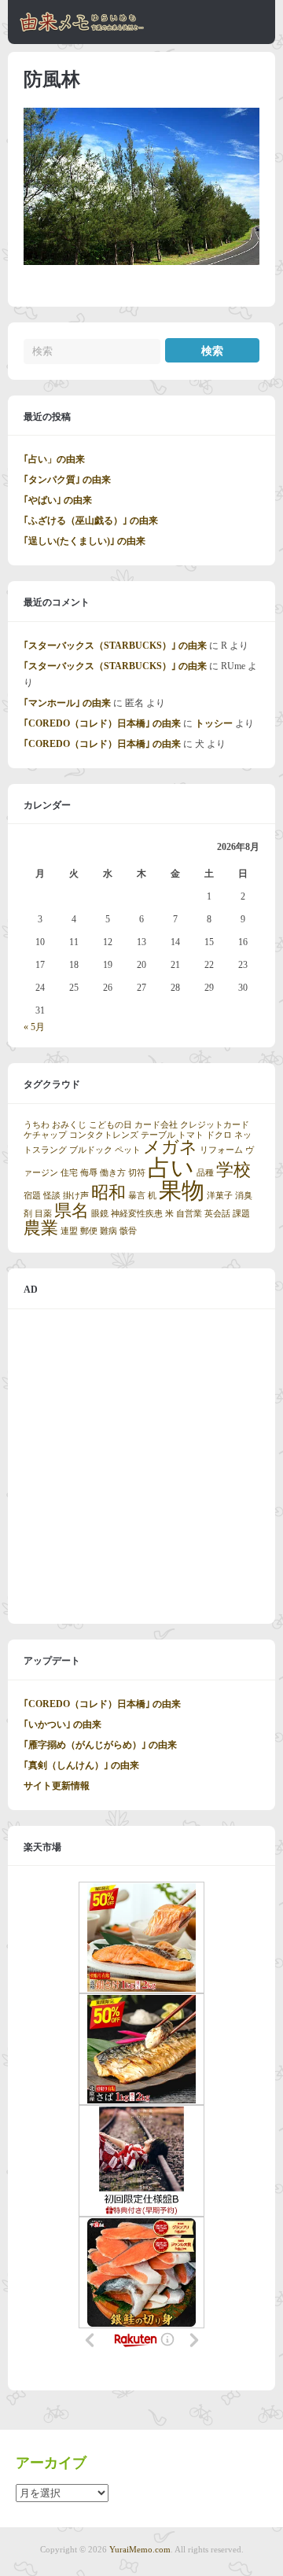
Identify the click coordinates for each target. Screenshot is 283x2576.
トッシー (214, 723)
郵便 (89, 1231)
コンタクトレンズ (104, 1135)
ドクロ (219, 1135)
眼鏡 (100, 1214)
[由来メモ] (82, 29)
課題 (241, 1214)
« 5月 (34, 1027)
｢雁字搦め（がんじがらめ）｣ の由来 (100, 1745)
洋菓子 (220, 1196)
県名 (72, 1211)
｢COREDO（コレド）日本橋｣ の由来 (102, 723)
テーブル (158, 1135)
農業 (41, 1228)
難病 (108, 1231)
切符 (137, 1173)
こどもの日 (110, 1125)
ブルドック (91, 1150)
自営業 (189, 1214)
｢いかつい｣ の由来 (62, 1724)
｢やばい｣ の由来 (58, 500)
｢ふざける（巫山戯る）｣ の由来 (91, 521)
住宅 (69, 1173)
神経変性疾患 (137, 1214)
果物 (182, 1190)
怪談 (52, 1196)
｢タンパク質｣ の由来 (67, 480)
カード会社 (156, 1125)
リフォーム (221, 1150)
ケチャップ (45, 1135)
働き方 (113, 1173)
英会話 (217, 1214)
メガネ (170, 1147)
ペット (128, 1150)
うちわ (37, 1125)
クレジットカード (215, 1125)
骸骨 (128, 1231)
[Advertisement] (141, 1466)
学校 (233, 1170)
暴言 (137, 1196)
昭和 (108, 1193)
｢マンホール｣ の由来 (67, 703)
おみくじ (69, 1125)
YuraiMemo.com (140, 2549)
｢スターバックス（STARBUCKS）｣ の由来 (115, 646)
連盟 (69, 1231)
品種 (205, 1173)
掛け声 (76, 1196)
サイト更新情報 (57, 1786)
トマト (191, 1135)
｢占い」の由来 (54, 459)
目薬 (43, 1214)
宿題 (32, 1196)
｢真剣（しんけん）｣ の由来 (81, 1765)
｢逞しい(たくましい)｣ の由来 (85, 541)
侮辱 (89, 1173)
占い (171, 1168)
